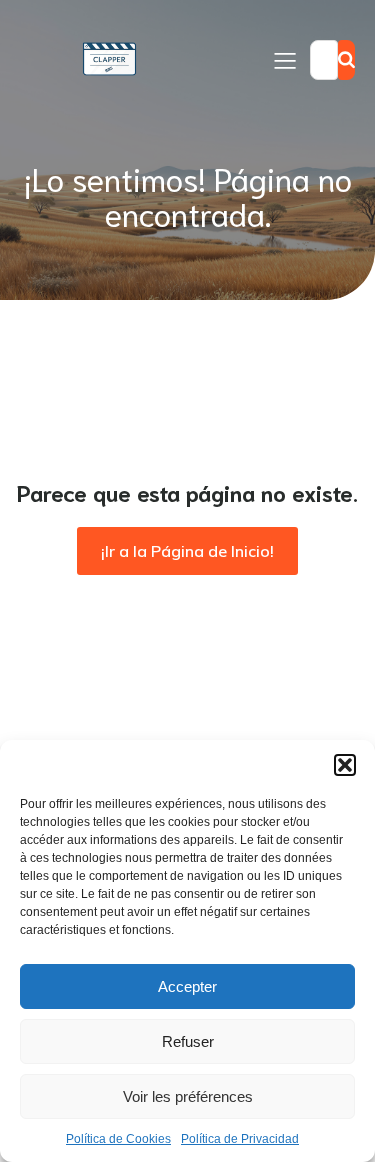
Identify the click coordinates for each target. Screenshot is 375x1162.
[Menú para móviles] (285, 60)
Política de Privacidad (240, 1139)
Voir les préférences (188, 1096)
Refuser (188, 1041)
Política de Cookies (118, 1139)
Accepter (187, 986)
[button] (345, 765)
